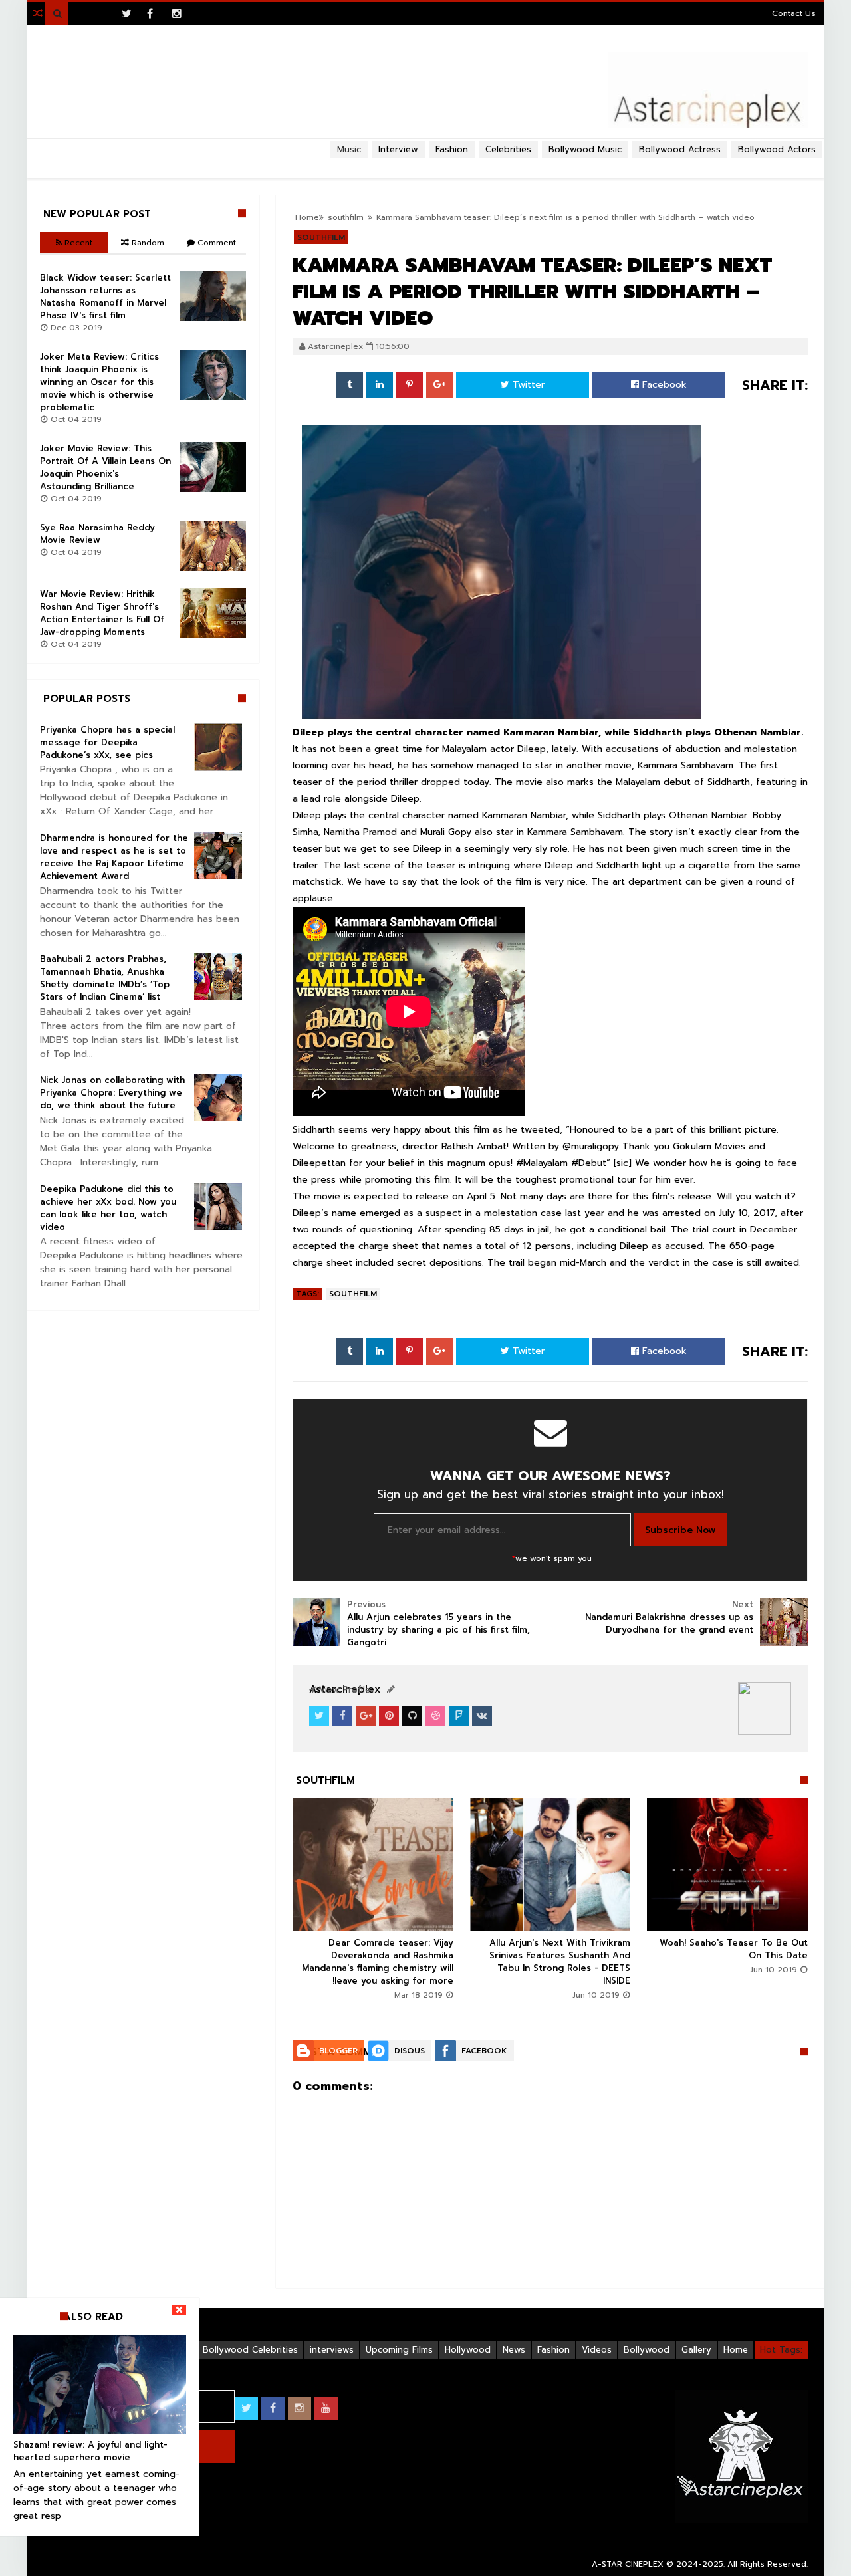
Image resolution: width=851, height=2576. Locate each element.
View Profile (343, 1690)
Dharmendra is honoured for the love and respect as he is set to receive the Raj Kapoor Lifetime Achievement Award (114, 857)
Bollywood (647, 2350)
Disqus (410, 2051)
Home (736, 2350)
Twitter (527, 385)
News (514, 2350)
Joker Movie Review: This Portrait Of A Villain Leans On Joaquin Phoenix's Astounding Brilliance (105, 467)
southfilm (353, 1294)
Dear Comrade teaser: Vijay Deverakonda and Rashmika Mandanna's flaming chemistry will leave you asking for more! (378, 1962)
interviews (332, 2350)
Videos (597, 2350)
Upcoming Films (399, 2350)
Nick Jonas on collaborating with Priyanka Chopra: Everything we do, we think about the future (112, 1093)
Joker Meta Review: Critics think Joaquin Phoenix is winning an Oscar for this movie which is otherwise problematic (99, 382)
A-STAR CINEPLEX (628, 2564)
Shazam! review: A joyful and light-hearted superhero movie (90, 2451)
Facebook (663, 385)
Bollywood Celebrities (250, 2350)
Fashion (553, 2350)
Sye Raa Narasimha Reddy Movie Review (97, 534)
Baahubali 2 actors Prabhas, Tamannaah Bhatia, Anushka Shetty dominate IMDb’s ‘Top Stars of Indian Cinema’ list (105, 978)
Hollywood (468, 2350)
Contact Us (794, 13)
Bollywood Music (585, 149)
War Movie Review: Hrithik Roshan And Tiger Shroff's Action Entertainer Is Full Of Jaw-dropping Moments (102, 613)
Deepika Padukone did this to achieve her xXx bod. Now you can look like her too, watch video (108, 1208)
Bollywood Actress (680, 149)
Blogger (338, 2051)
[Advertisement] (425, 164)
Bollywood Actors (777, 149)
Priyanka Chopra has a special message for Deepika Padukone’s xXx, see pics (107, 742)
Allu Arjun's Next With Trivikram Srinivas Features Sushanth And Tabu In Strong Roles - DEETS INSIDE (560, 1962)
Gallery (696, 2350)
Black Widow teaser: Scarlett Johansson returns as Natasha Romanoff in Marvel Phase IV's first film (105, 296)
